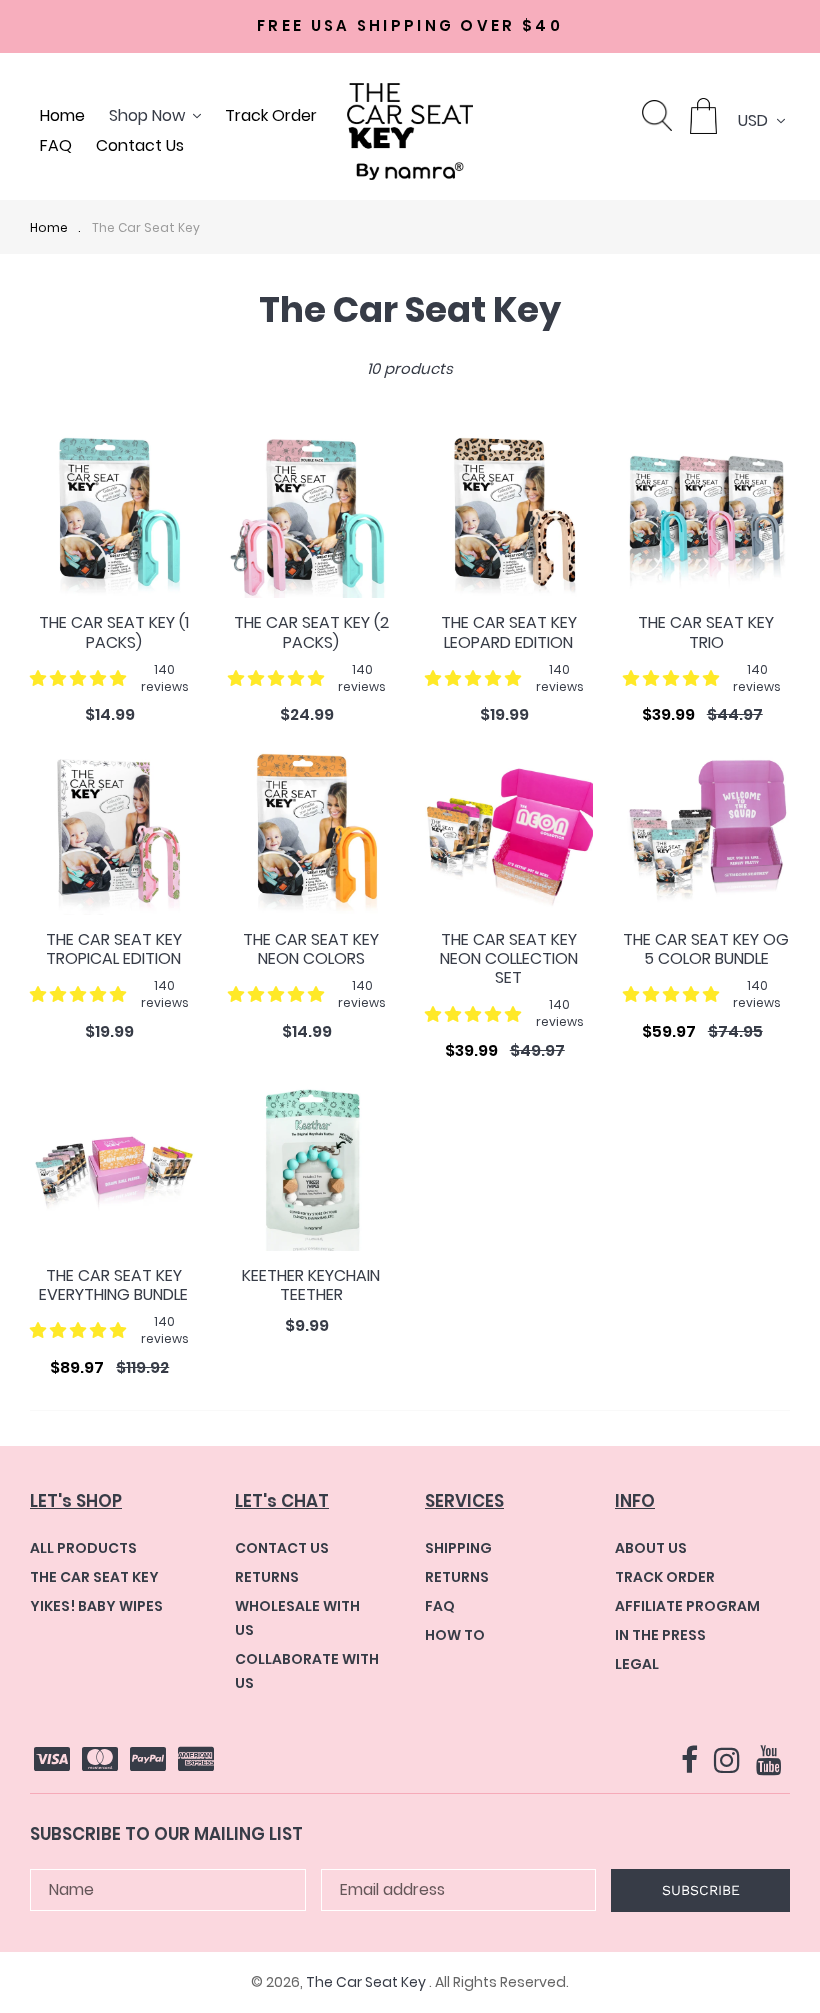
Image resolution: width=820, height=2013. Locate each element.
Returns (267, 1577)
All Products (83, 1548)
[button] (78, 678)
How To (455, 1635)
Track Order (665, 1577)
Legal (637, 1664)
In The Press (660, 1635)
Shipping (458, 1548)
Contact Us (282, 1548)
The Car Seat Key (146, 227)
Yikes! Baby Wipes (96, 1606)
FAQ (440, 1606)
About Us (651, 1548)
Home (49, 227)
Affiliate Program (687, 1606)
